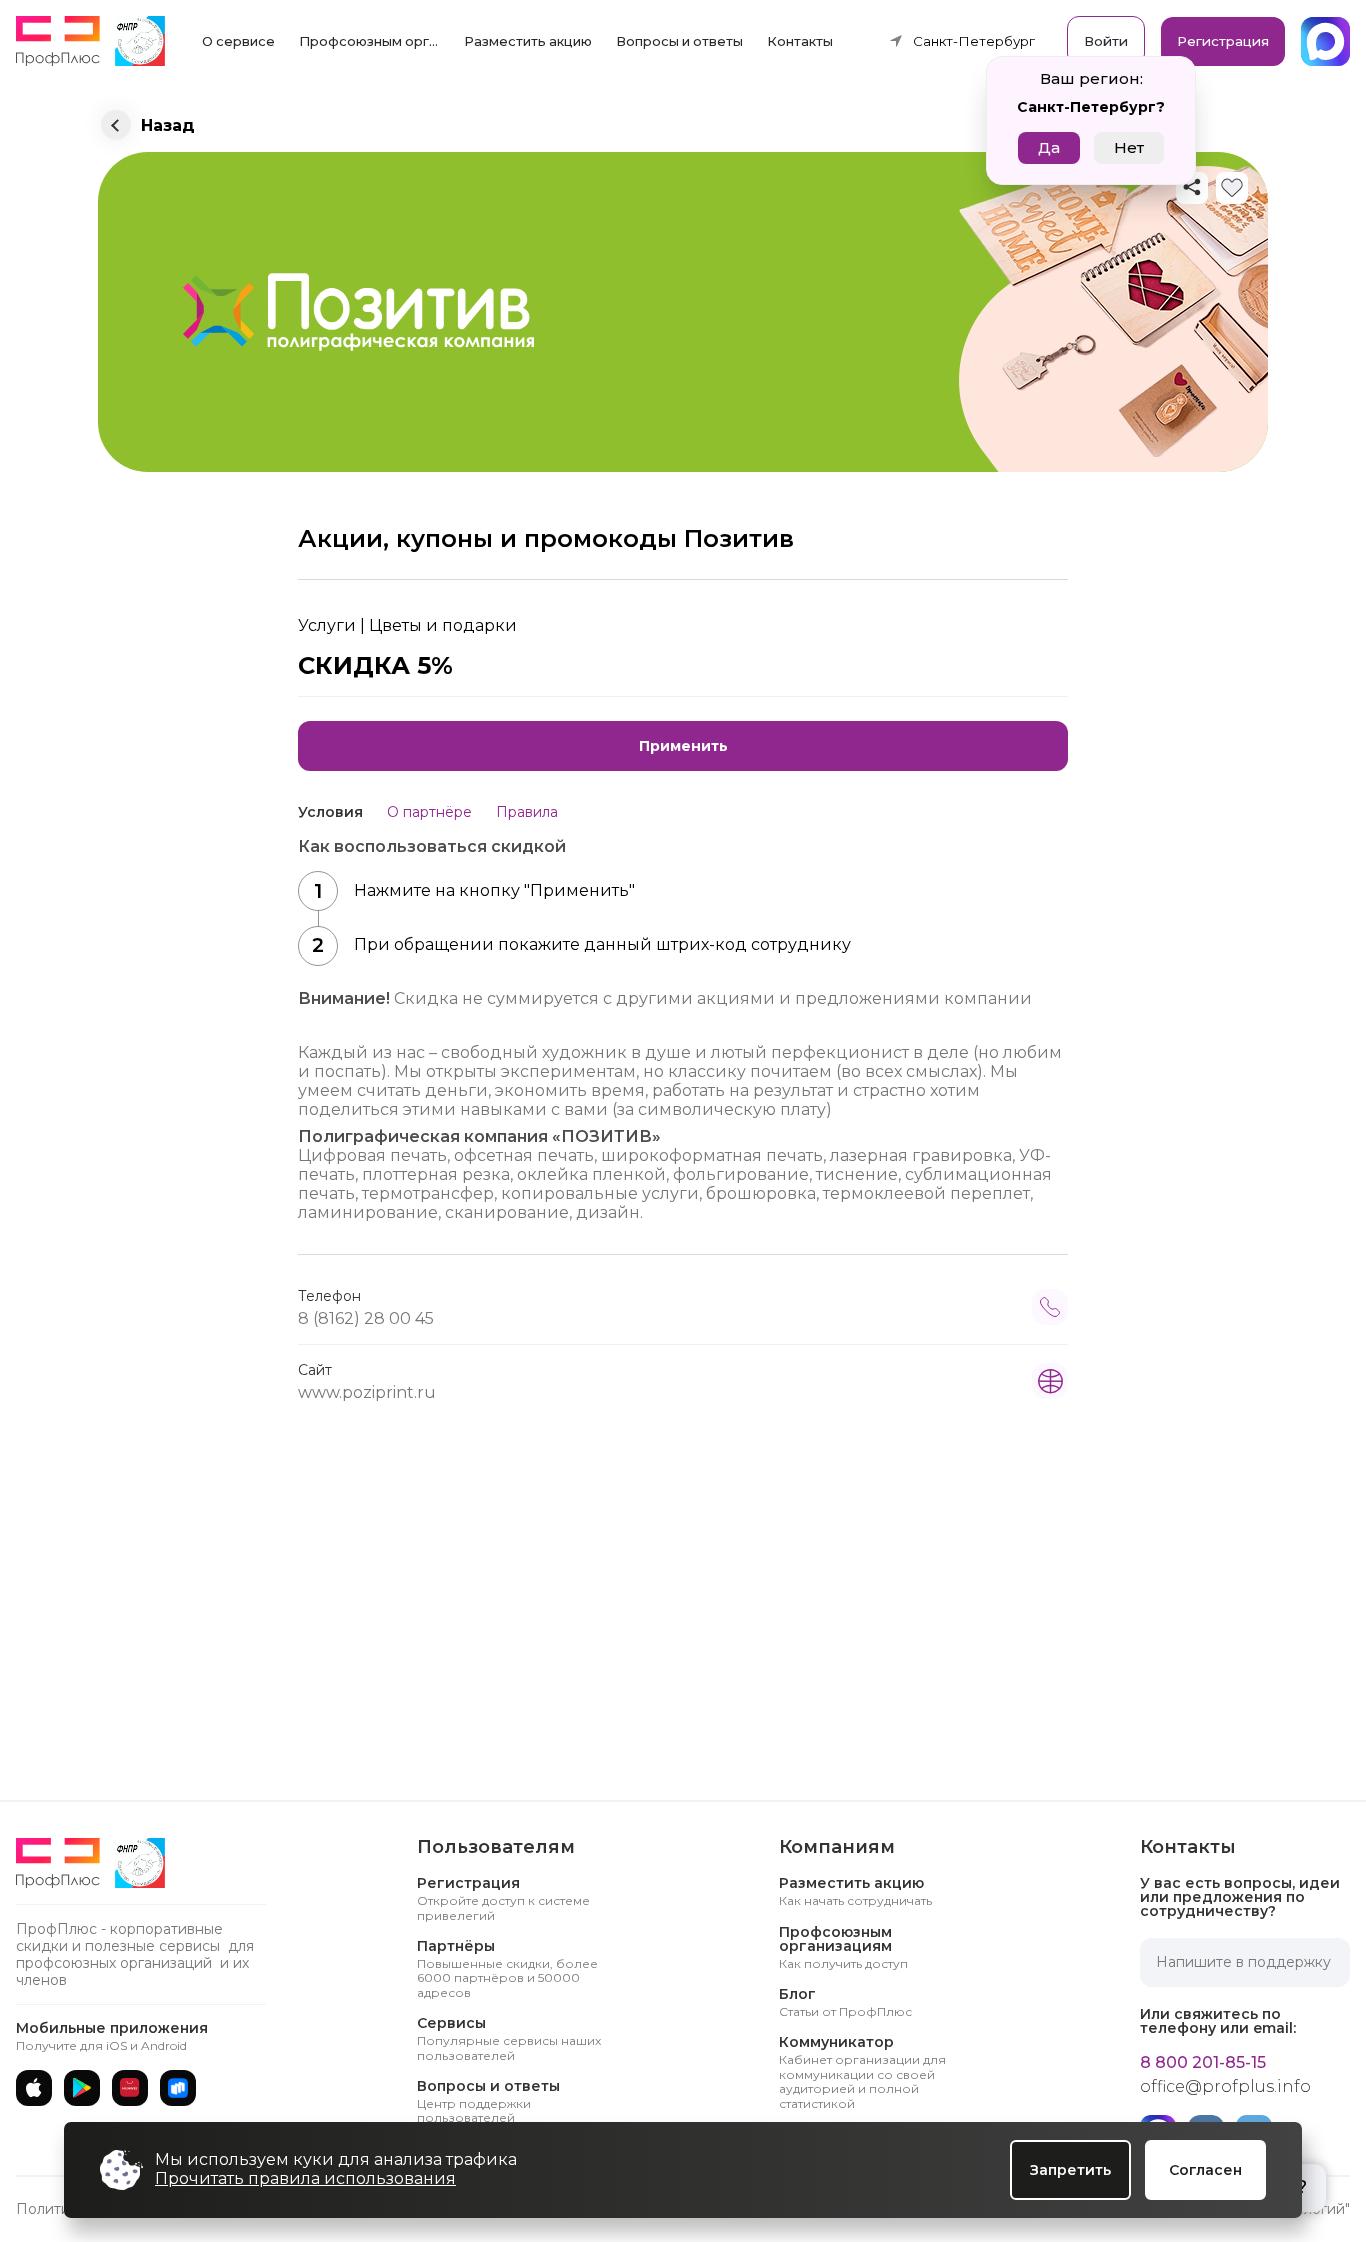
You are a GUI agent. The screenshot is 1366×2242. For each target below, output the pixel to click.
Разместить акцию (528, 41)
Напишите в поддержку (1243, 1962)
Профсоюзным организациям (375, 41)
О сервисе (238, 41)
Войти (1106, 41)
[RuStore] (178, 2088)
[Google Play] (82, 2088)
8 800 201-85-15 (1203, 2063)
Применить (683, 746)
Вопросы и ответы (679, 41)
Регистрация (1223, 41)
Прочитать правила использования (305, 2178)
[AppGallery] (130, 2088)
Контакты (800, 41)
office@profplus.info (1225, 2087)
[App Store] (34, 2088)
